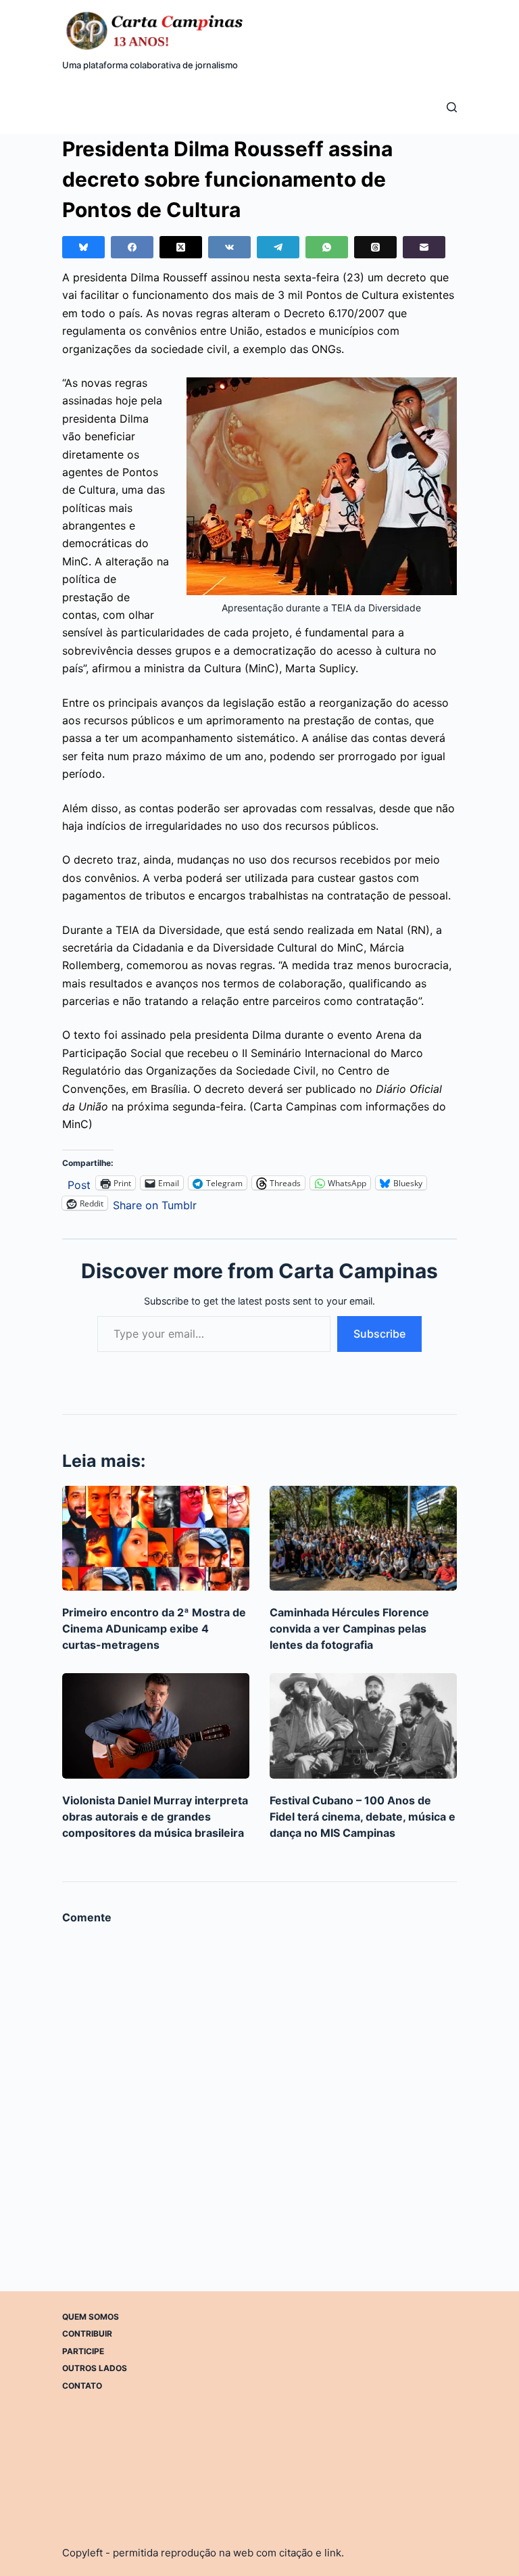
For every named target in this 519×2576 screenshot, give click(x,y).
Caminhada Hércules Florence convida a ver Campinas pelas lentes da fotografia (349, 1629)
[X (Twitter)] (181, 247)
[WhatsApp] (327, 247)
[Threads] (375, 247)
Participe (83, 2351)
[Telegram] (278, 247)
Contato (82, 2386)
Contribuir (87, 2334)
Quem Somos (91, 2317)
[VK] (229, 247)
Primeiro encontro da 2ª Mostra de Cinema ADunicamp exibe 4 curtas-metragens (154, 1629)
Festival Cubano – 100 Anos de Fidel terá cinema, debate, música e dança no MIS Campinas (363, 1817)
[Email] (424, 247)
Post (79, 1183)
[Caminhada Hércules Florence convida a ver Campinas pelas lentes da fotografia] (363, 1539)
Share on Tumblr (155, 1203)
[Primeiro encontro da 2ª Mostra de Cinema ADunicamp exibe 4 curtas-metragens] (156, 1539)
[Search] (452, 107)
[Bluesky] (83, 247)
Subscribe (379, 1334)
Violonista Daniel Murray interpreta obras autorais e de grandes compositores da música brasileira (155, 1817)
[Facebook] (132, 247)
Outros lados (95, 2368)
